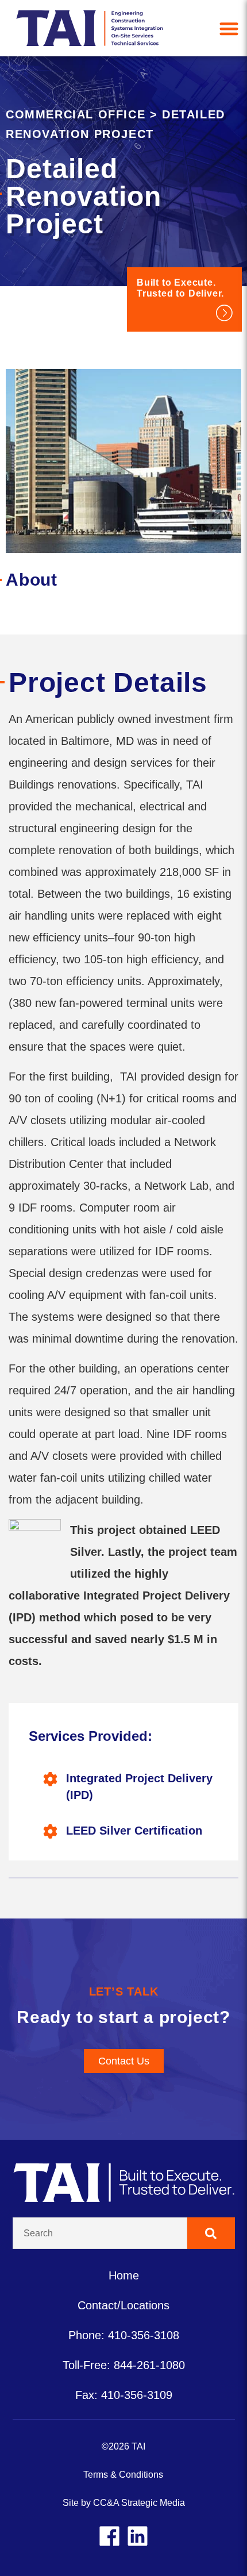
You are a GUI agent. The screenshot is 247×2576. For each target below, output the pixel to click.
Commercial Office (76, 114)
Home (124, 2275)
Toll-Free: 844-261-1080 (124, 2365)
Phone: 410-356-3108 (124, 2335)
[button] (229, 28)
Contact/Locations (123, 2305)
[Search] (211, 2233)
